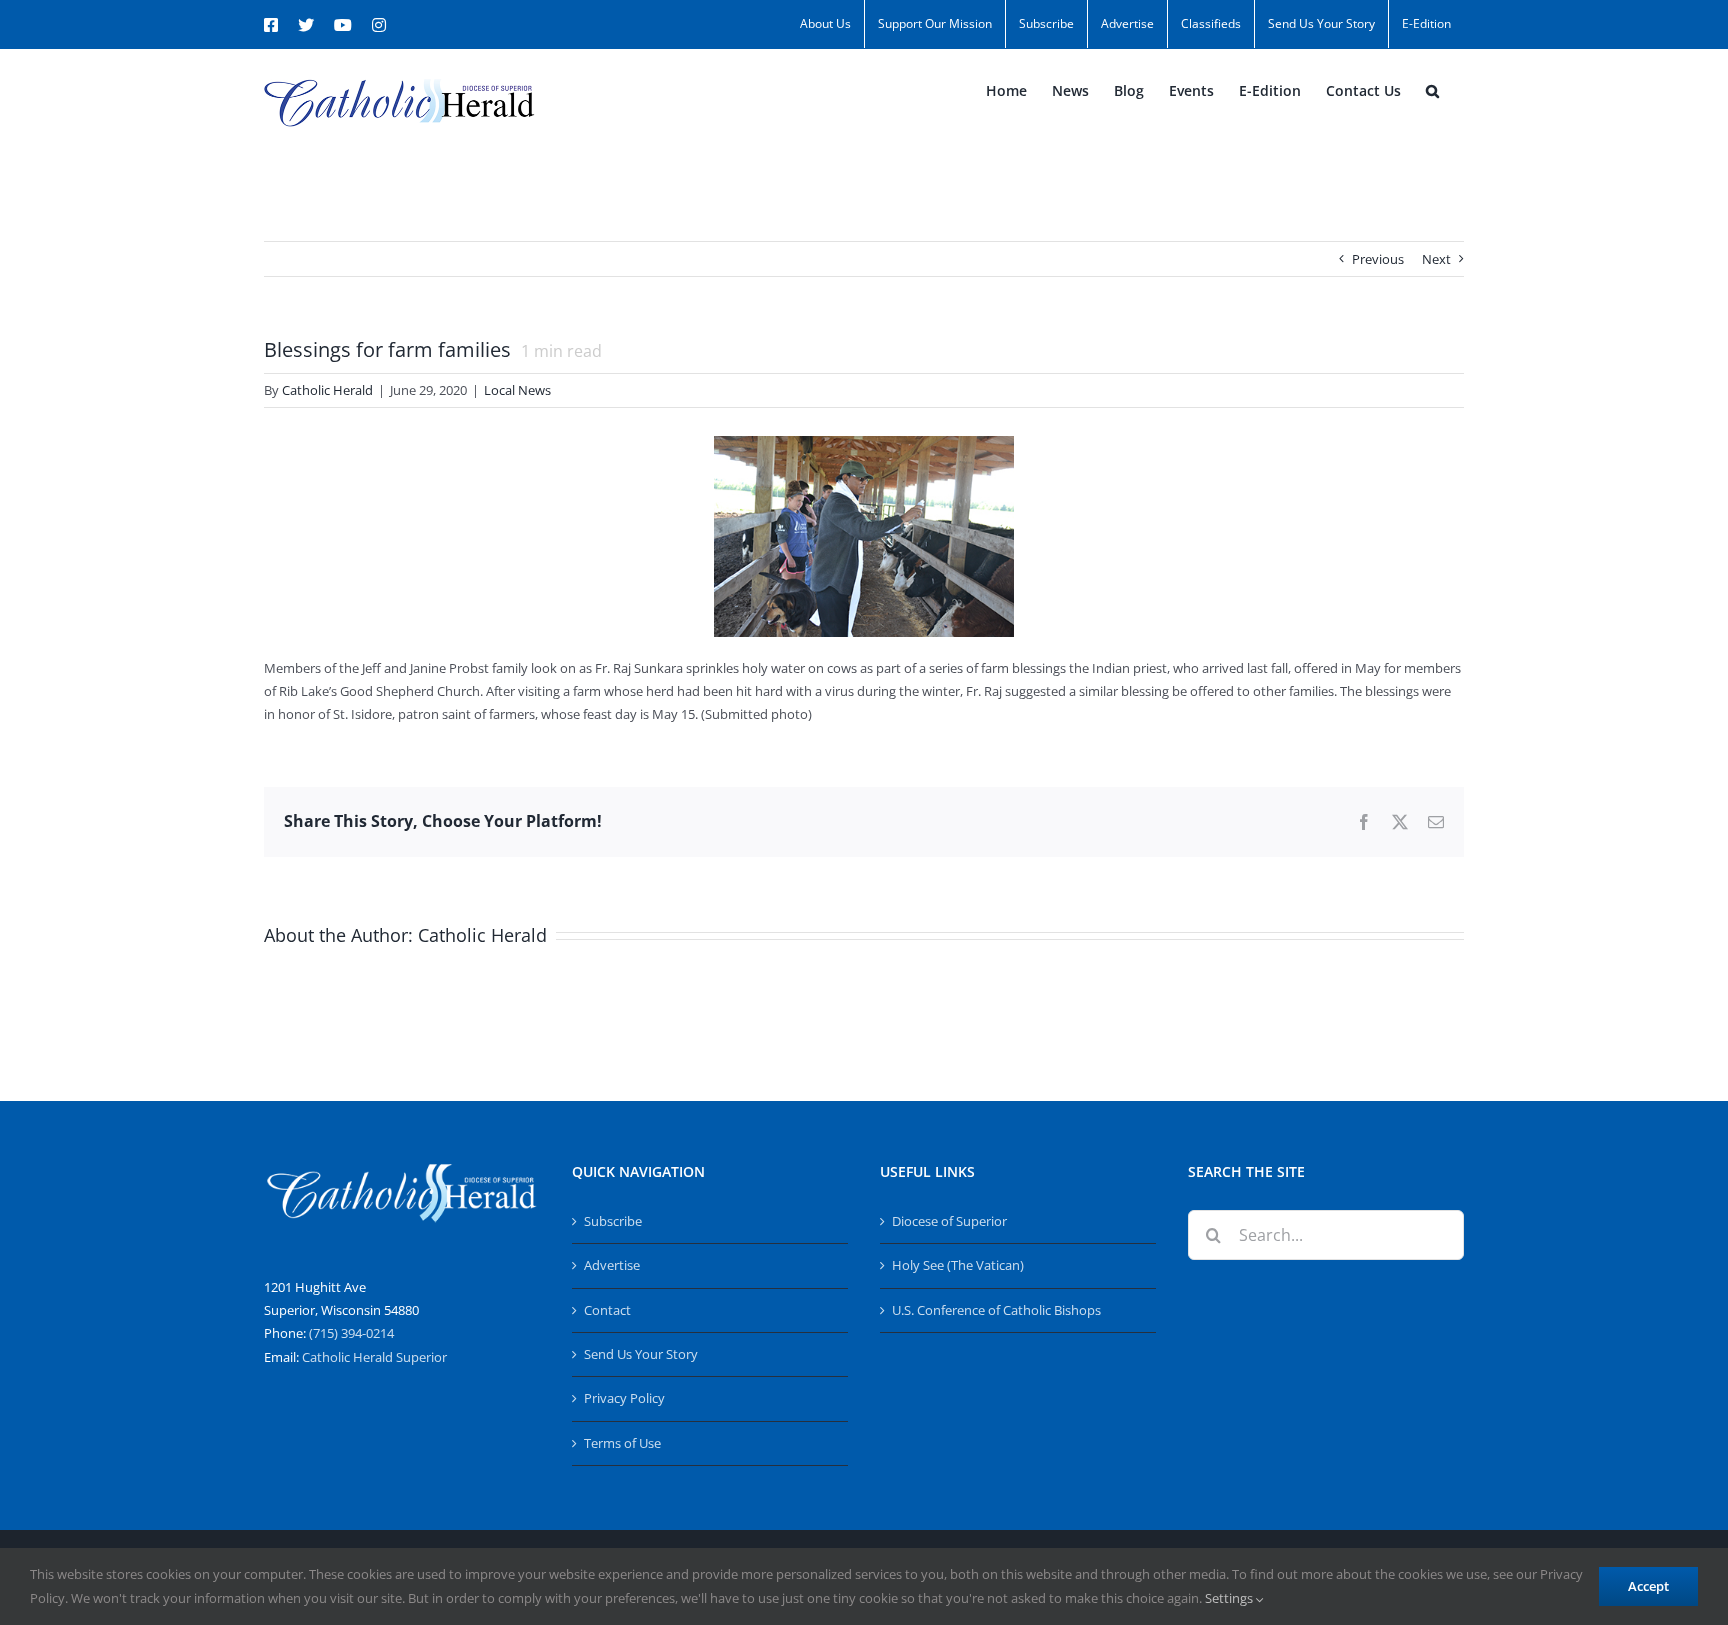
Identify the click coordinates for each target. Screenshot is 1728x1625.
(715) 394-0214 (351, 1333)
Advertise (612, 1265)
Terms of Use (622, 1443)
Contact (607, 1310)
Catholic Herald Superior (374, 1357)
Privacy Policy (624, 1398)
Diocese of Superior (949, 1221)
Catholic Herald (327, 390)
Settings (1230, 1598)
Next (1436, 259)
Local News (517, 390)
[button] (1432, 91)
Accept (1648, 1586)
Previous (1378, 259)
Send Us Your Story (641, 1354)
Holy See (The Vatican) (958, 1265)
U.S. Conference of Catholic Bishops (996, 1310)
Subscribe (613, 1221)
